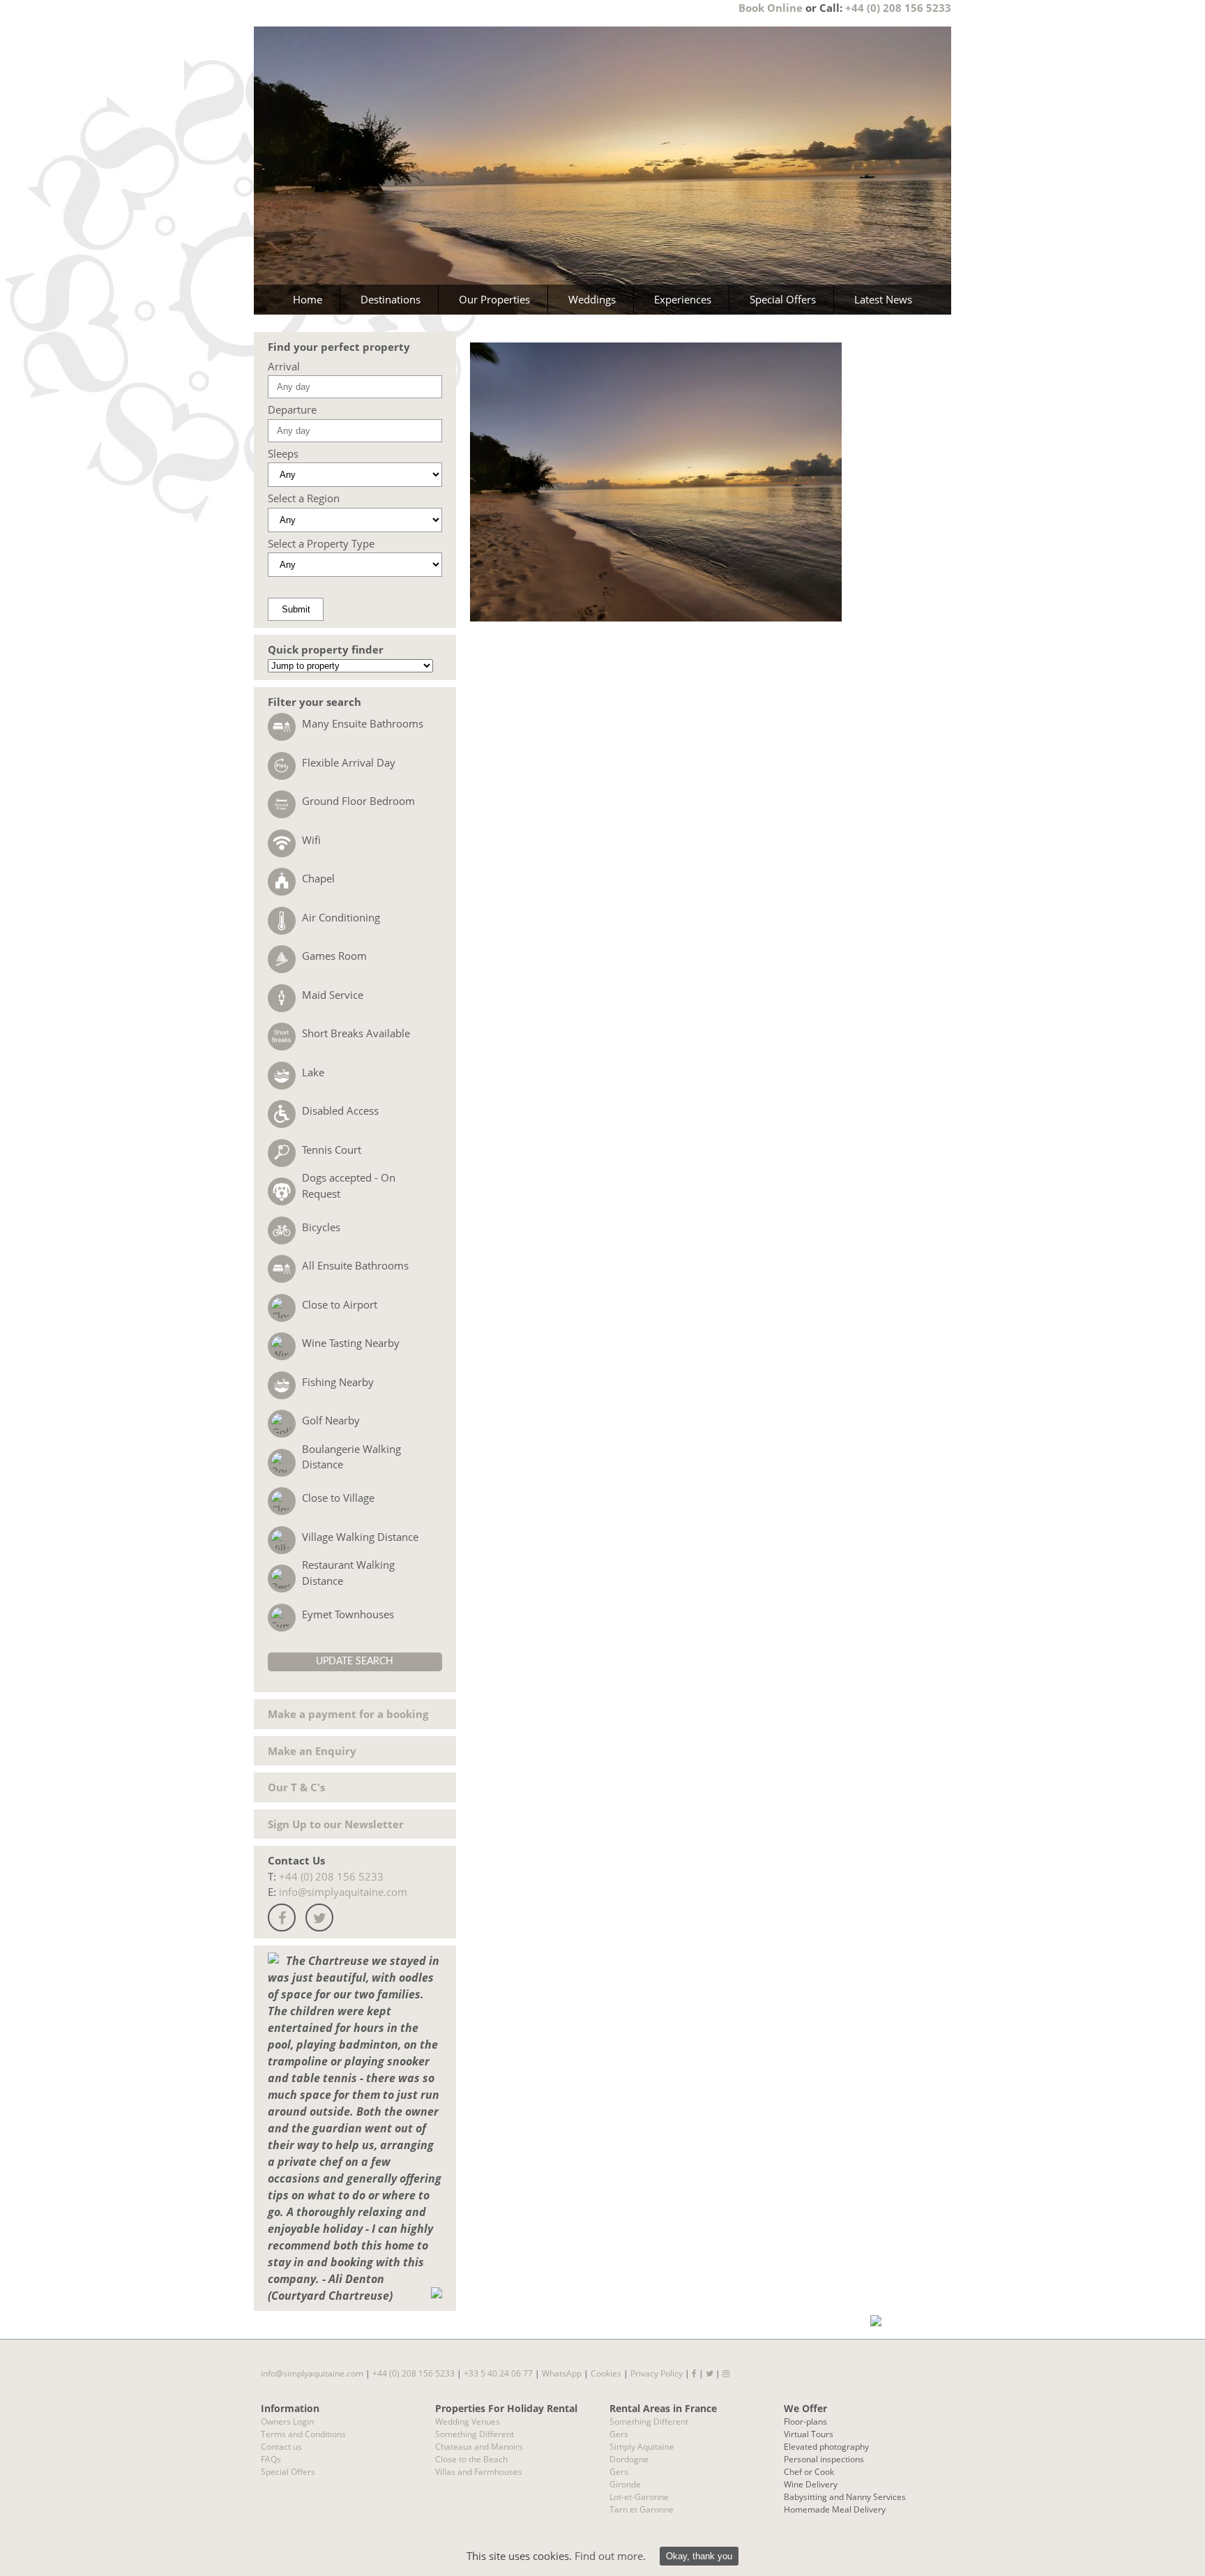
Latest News (883, 299)
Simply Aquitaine (642, 2447)
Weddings (592, 299)
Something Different (475, 2434)
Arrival (284, 366)
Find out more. (610, 2556)
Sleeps (283, 453)
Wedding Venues (468, 2421)
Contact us (281, 2447)
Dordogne (629, 2459)
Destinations (391, 299)
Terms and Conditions (303, 2434)
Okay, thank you (699, 2556)
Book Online (771, 8)
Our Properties (494, 299)
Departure (292, 409)
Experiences (683, 299)
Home (308, 299)
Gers (619, 2434)
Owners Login (287, 2421)
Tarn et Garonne (642, 2509)
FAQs (271, 2459)
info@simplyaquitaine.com (343, 1892)
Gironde (625, 2484)
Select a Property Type (321, 543)
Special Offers (783, 299)
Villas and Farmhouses (479, 2472)
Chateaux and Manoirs (479, 2447)
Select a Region (304, 498)
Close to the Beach (471, 2459)
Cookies (606, 2373)
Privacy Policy (657, 2373)
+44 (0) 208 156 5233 (898, 8)
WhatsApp (562, 2373)
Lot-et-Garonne (639, 2497)
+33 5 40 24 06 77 (498, 2373)
